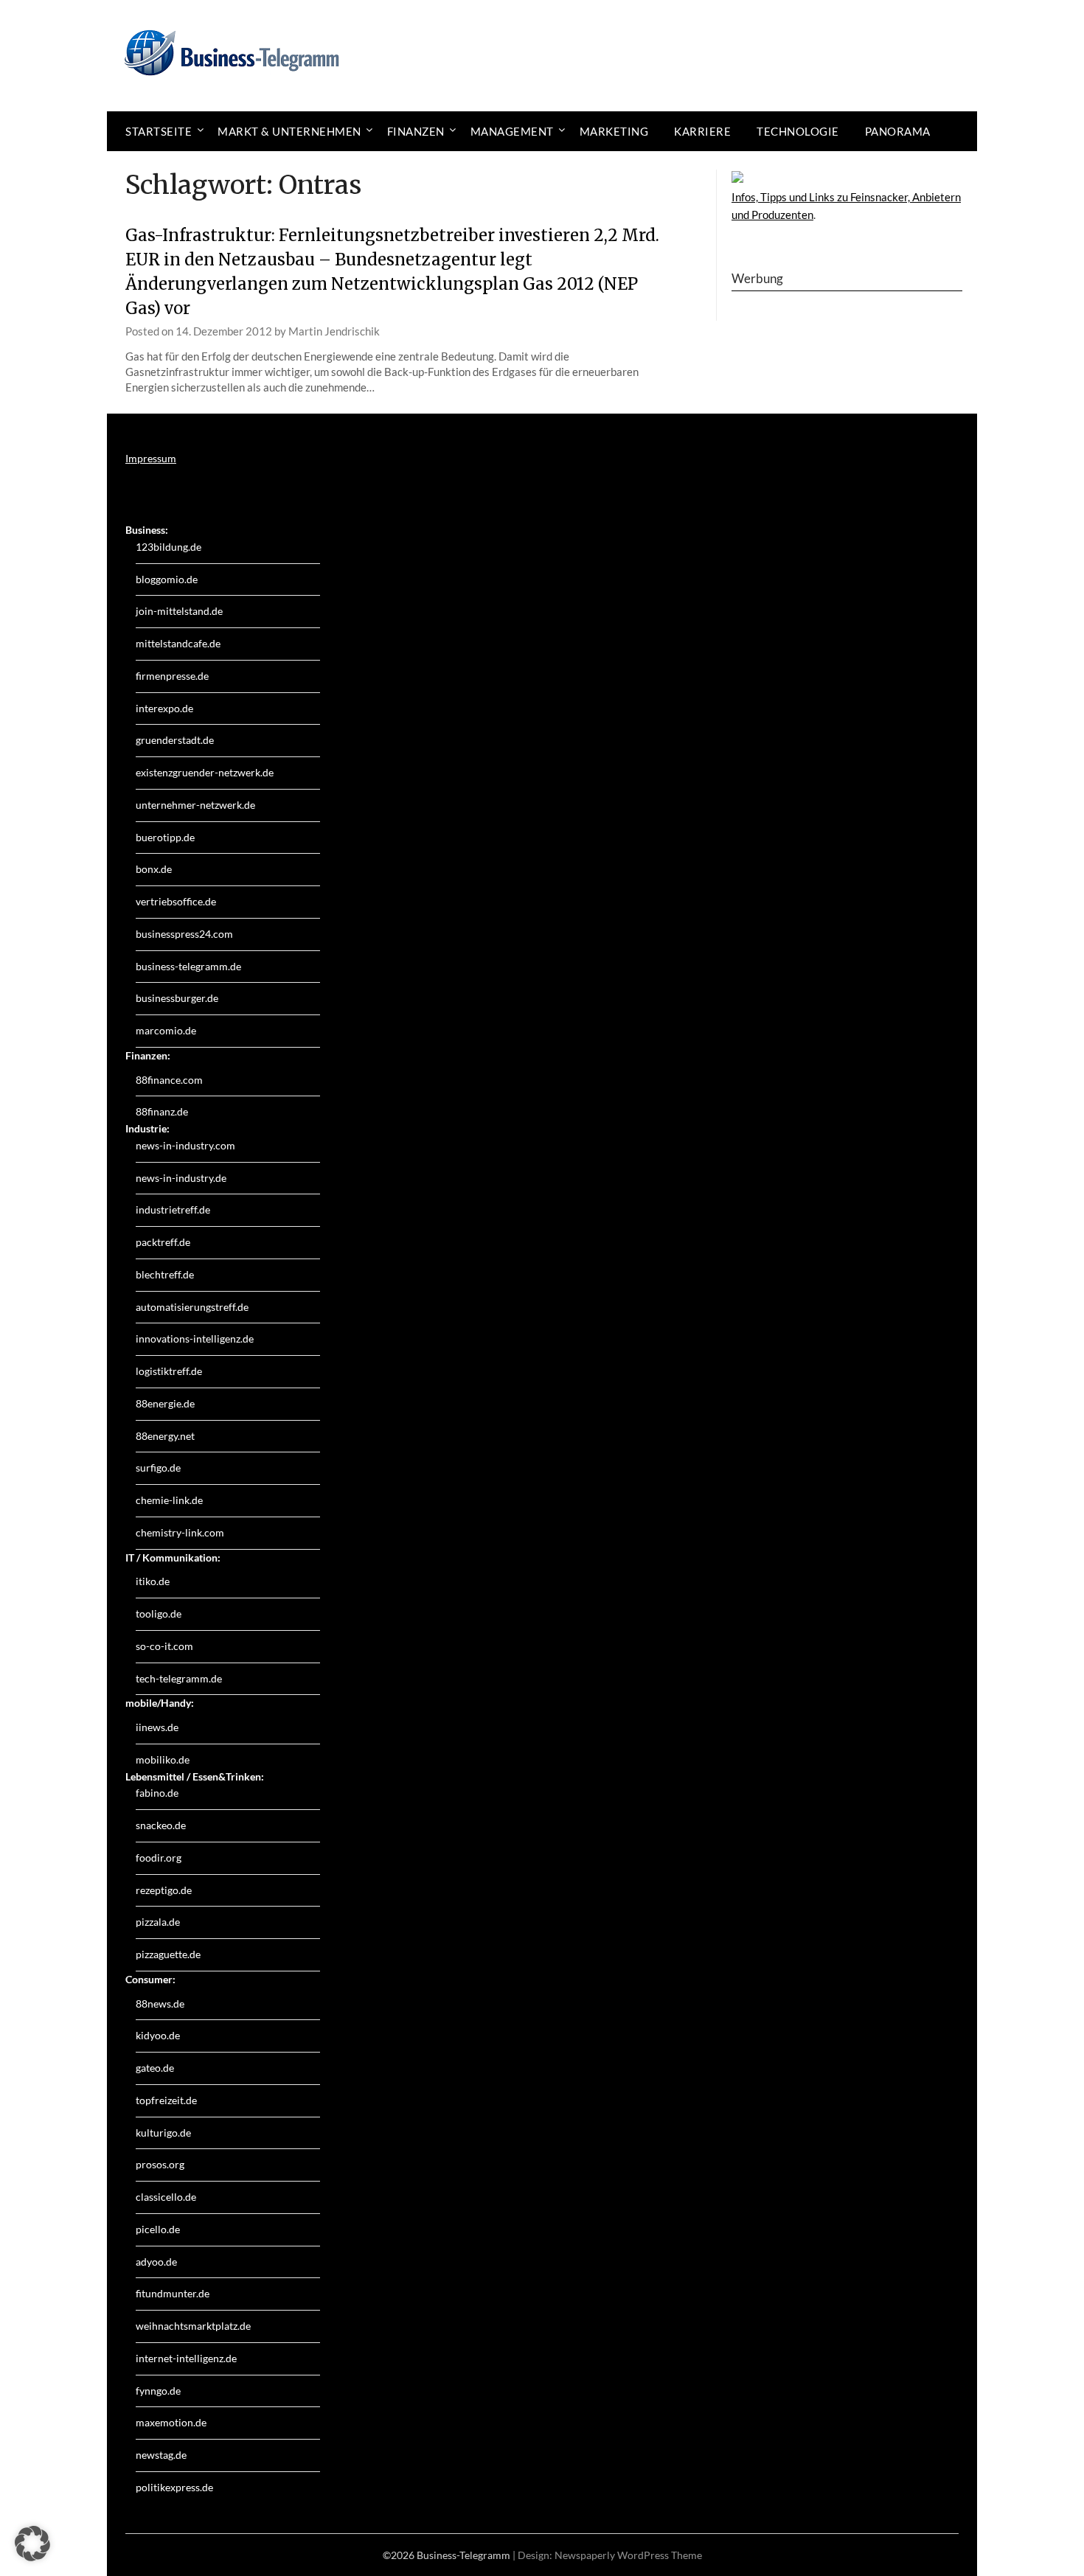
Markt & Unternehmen (289, 131)
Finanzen (416, 131)
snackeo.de (161, 1825)
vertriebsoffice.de (176, 901)
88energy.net (165, 1436)
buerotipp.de (165, 837)
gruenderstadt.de (175, 740)
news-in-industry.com (185, 1145)
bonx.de (154, 869)
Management (512, 131)
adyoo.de (156, 2262)
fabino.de (157, 1793)
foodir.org (159, 1858)
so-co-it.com (164, 1646)
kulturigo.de (163, 2133)
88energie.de (165, 1403)
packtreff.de (163, 1242)
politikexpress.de (174, 2487)
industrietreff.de (173, 1209)
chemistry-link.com (180, 1532)
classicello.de (166, 2197)
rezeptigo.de (164, 1890)
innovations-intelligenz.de (195, 1339)
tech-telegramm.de (179, 1678)
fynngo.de (158, 2391)
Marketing (614, 131)
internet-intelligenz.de (186, 2358)
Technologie (798, 131)
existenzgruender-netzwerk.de (205, 772)
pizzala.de (158, 1922)
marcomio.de (166, 1030)
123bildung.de (168, 547)
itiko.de (153, 1581)
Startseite (159, 131)
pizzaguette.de (168, 1954)
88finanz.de (162, 1111)
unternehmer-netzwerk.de (195, 805)
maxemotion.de (171, 2422)
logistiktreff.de (169, 1371)
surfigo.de (158, 1468)
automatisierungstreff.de (192, 1307)
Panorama (898, 131)
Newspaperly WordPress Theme (628, 2555)
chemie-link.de (169, 1500)
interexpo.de (164, 708)
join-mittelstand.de (179, 611)
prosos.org (160, 2164)
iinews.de (157, 1727)
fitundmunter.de (173, 2293)
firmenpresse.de (172, 676)
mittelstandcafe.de (178, 643)
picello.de (158, 2229)
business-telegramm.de (188, 966)
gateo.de (155, 2068)
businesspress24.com (184, 934)
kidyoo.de (158, 2035)
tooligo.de (159, 1614)
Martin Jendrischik (334, 331)
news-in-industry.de (181, 1178)
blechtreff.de (165, 1274)
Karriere (702, 131)
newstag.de (161, 2455)
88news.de (160, 2004)
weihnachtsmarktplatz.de (193, 2326)
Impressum (151, 458)
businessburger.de (177, 998)
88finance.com (169, 1080)
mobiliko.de (163, 1759)
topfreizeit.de (166, 2100)
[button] (32, 2544)
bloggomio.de (167, 579)
